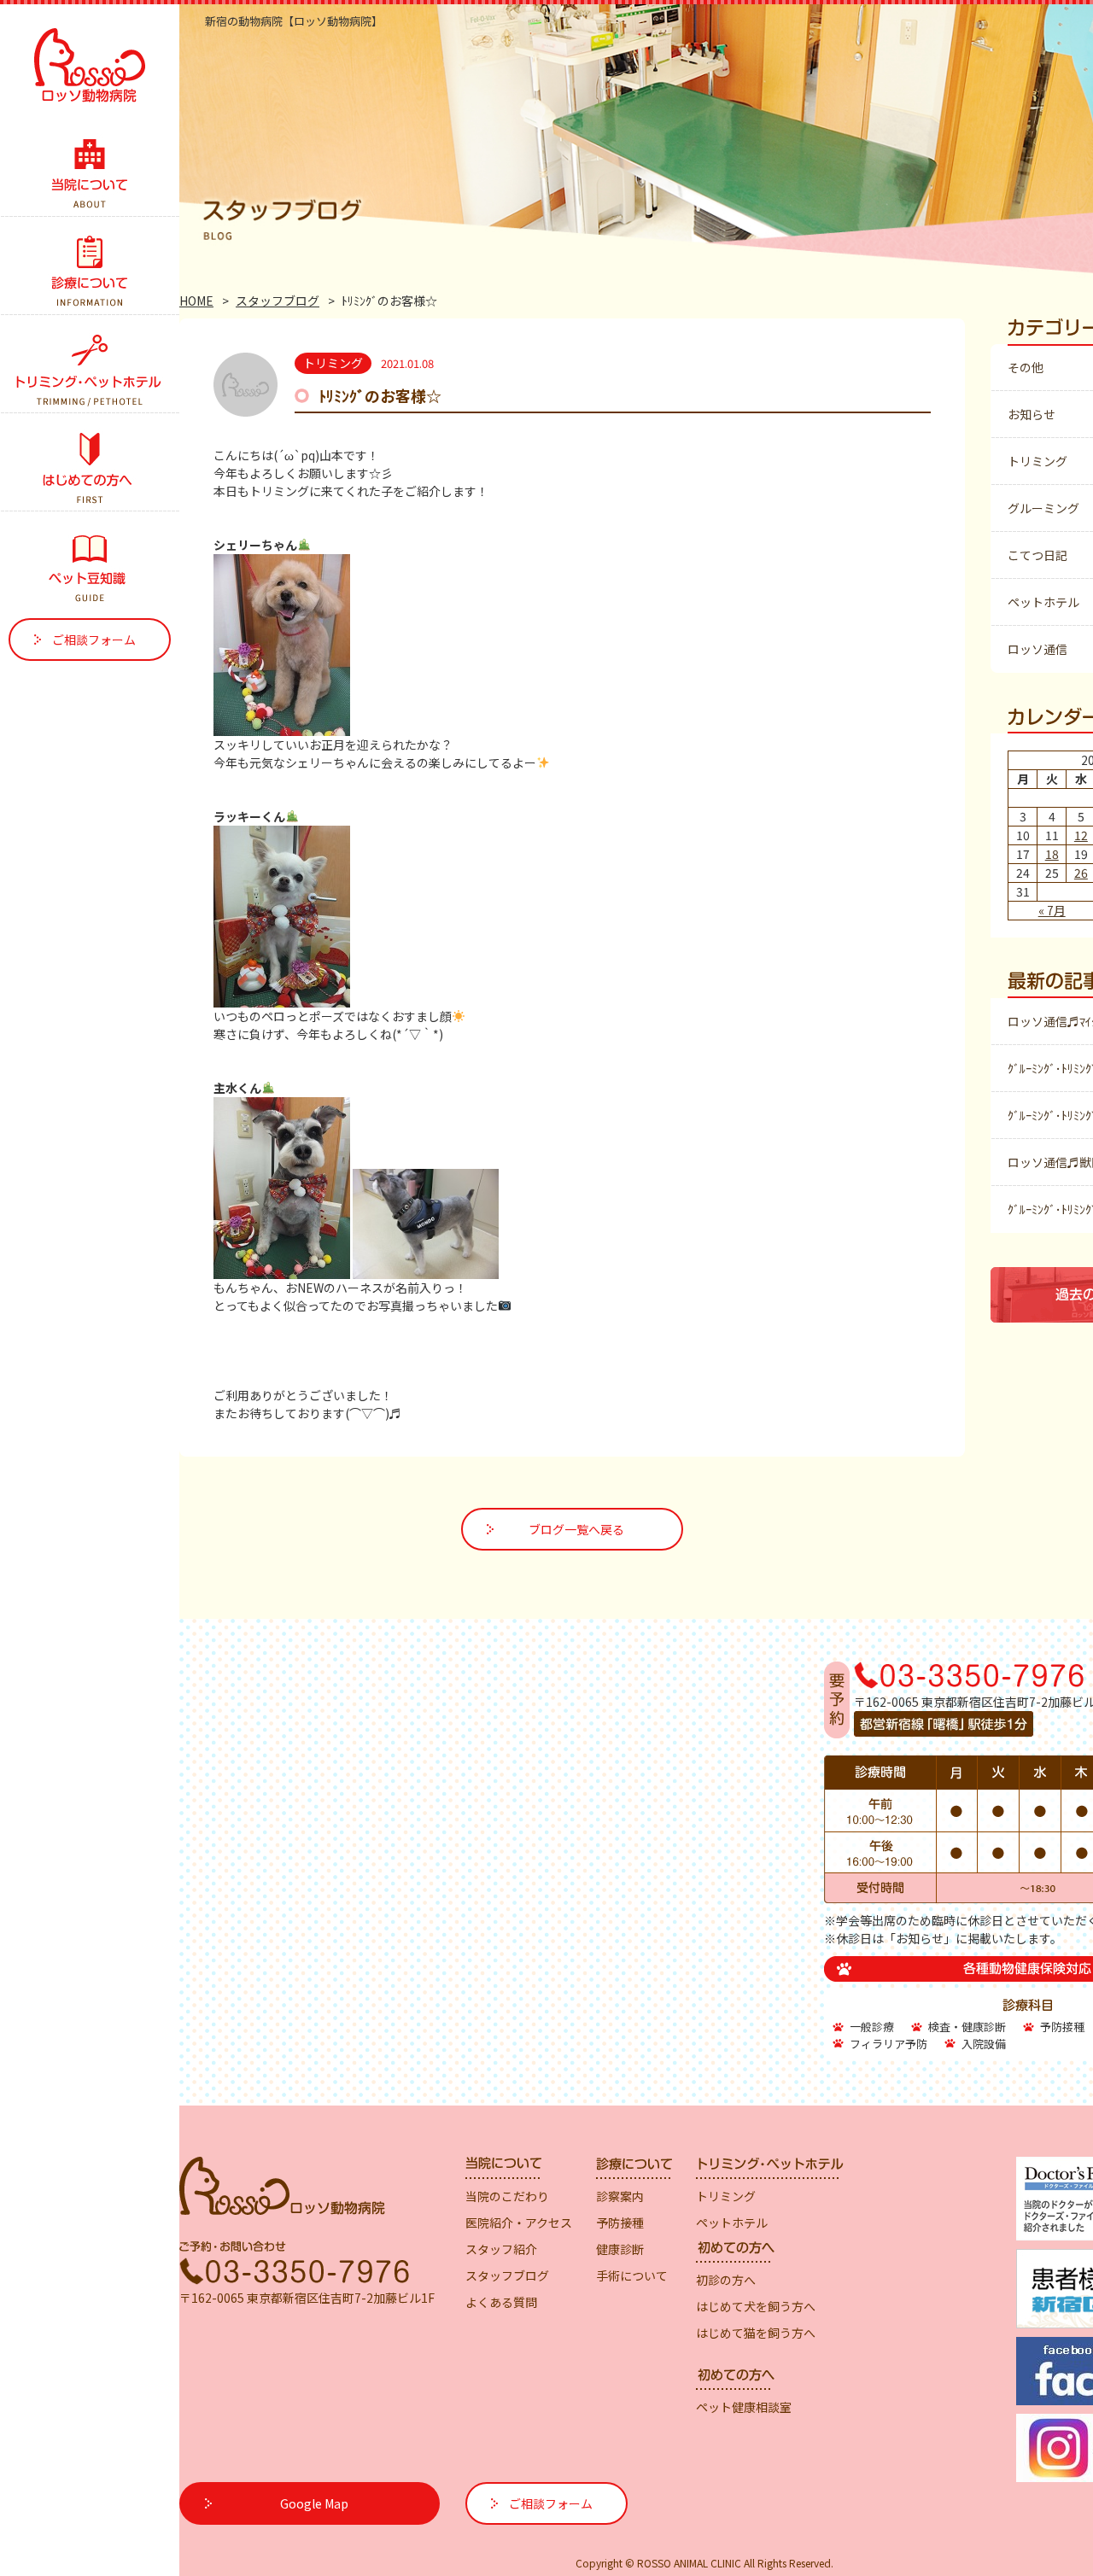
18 (1052, 854)
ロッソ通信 (1037, 649)
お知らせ (1032, 414)
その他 (1026, 367)
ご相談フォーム (94, 640)
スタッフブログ (278, 301)
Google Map (314, 2503)
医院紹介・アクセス (519, 2223)
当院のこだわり (507, 2196)
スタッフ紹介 (501, 2249)
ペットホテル (1043, 602)
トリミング (1037, 461)
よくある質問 (501, 2302)
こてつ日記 (1037, 555)
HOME (196, 301)
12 (1081, 835)
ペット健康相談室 (744, 2407)
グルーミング (1043, 508)
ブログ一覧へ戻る (576, 1529)
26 (1081, 873)
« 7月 (1052, 910)
